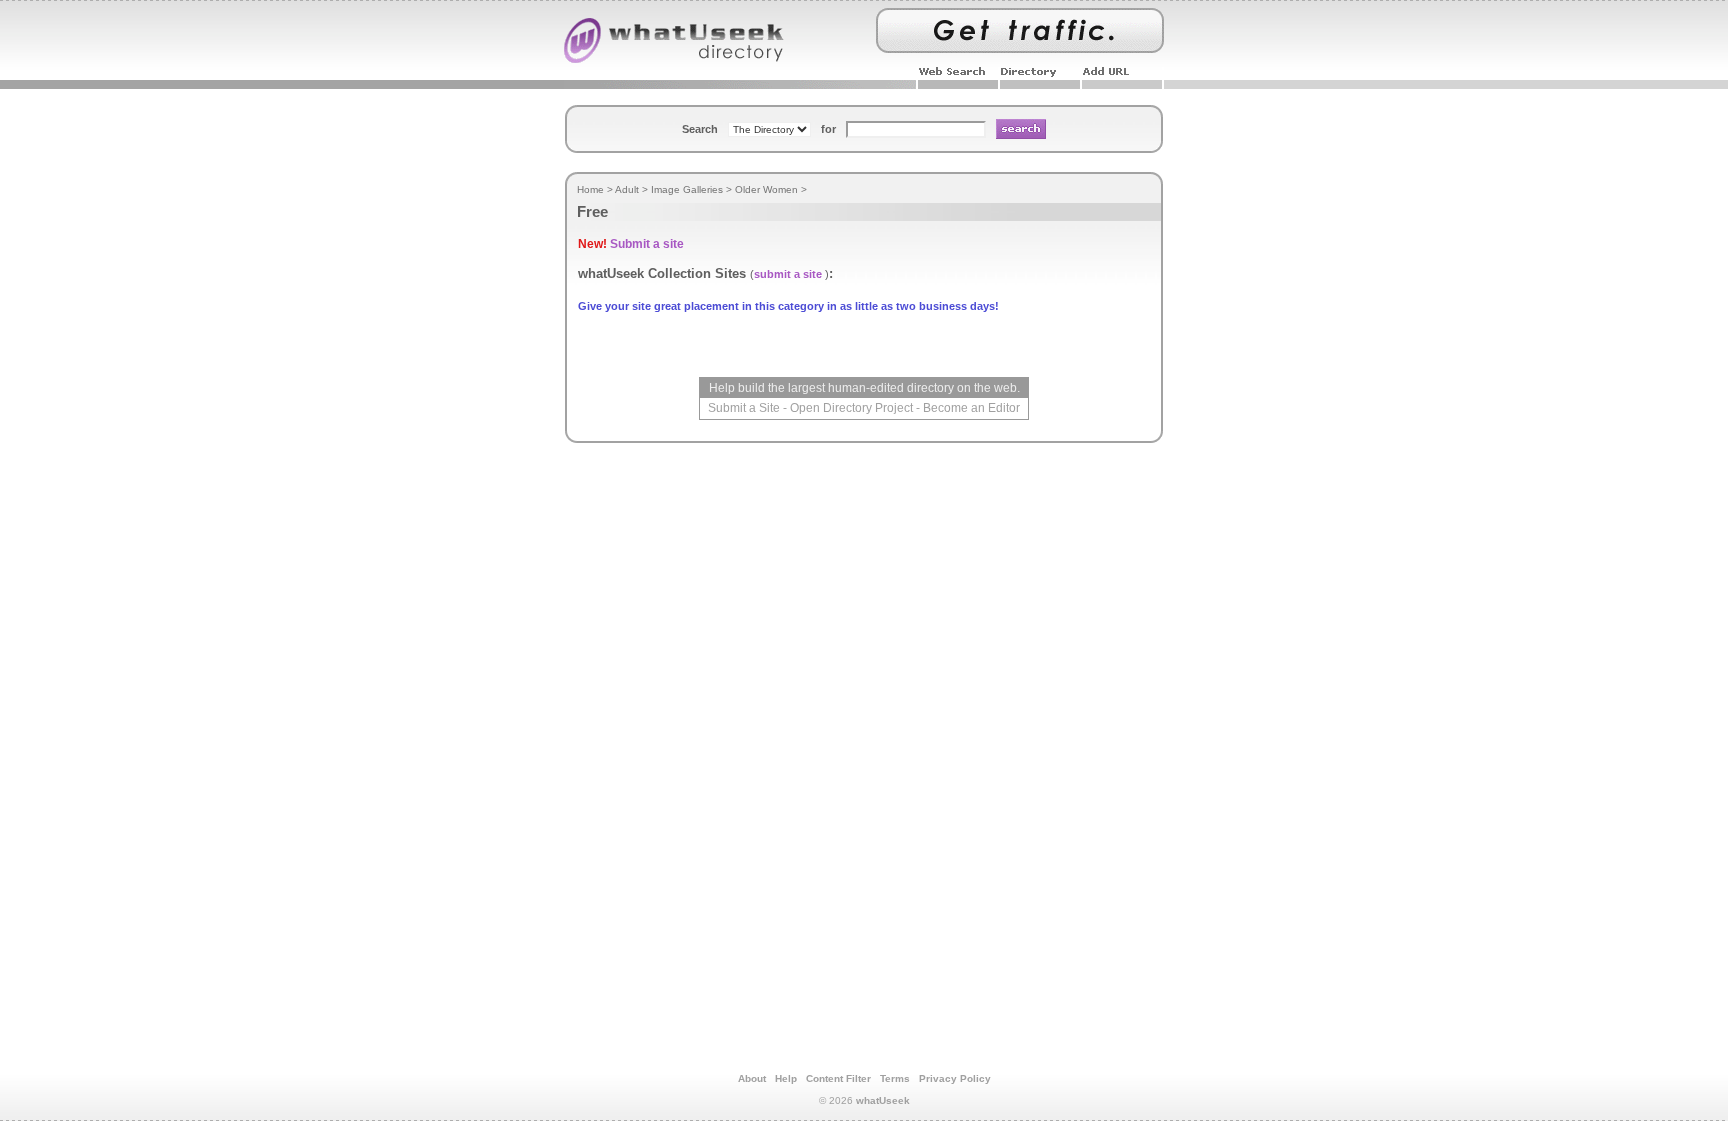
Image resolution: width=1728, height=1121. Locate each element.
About (752, 1078)
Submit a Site (744, 408)
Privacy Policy (955, 1078)
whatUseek (883, 1100)
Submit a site (647, 244)
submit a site (788, 274)
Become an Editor (971, 408)
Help (786, 1078)
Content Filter (838, 1078)
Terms (895, 1078)
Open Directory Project (851, 408)
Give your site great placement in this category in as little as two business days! (788, 306)
